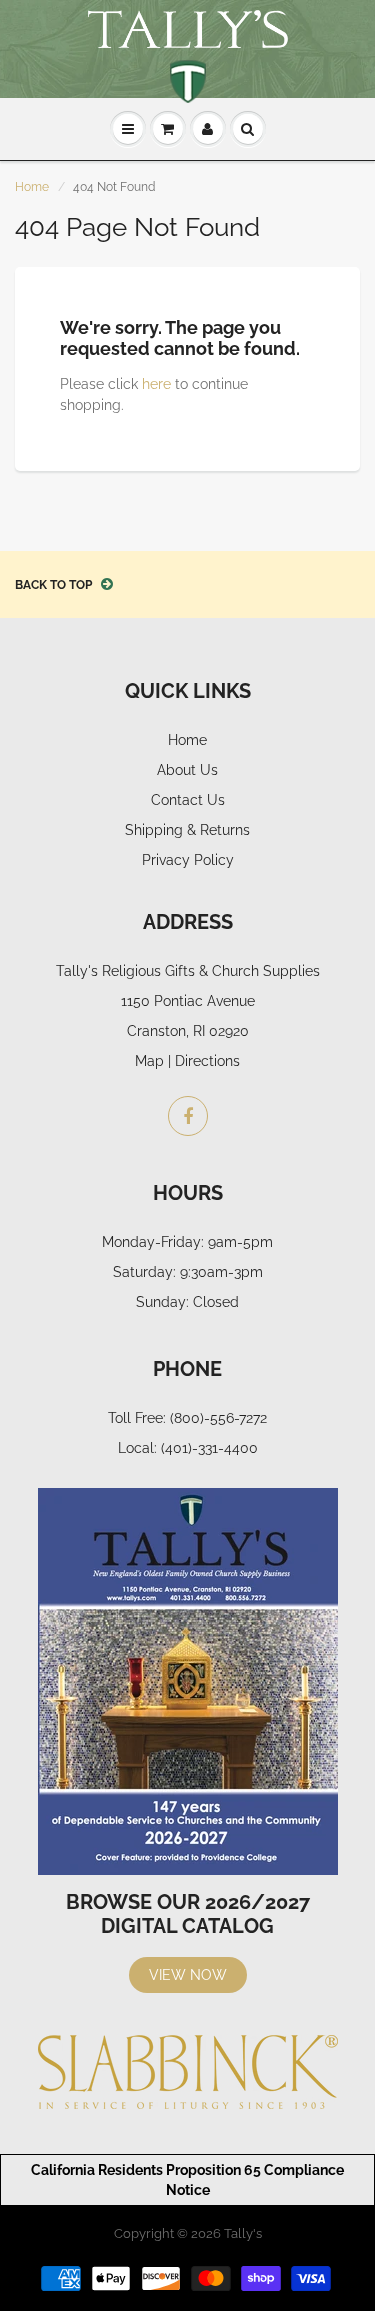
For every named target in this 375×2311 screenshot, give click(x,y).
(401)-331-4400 (209, 1448)
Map (149, 1061)
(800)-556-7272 (218, 1418)
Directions (207, 1061)
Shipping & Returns (187, 830)
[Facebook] (188, 1116)
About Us (187, 770)
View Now (188, 1975)
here (156, 384)
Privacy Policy (188, 860)
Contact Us (188, 800)
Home (32, 187)
